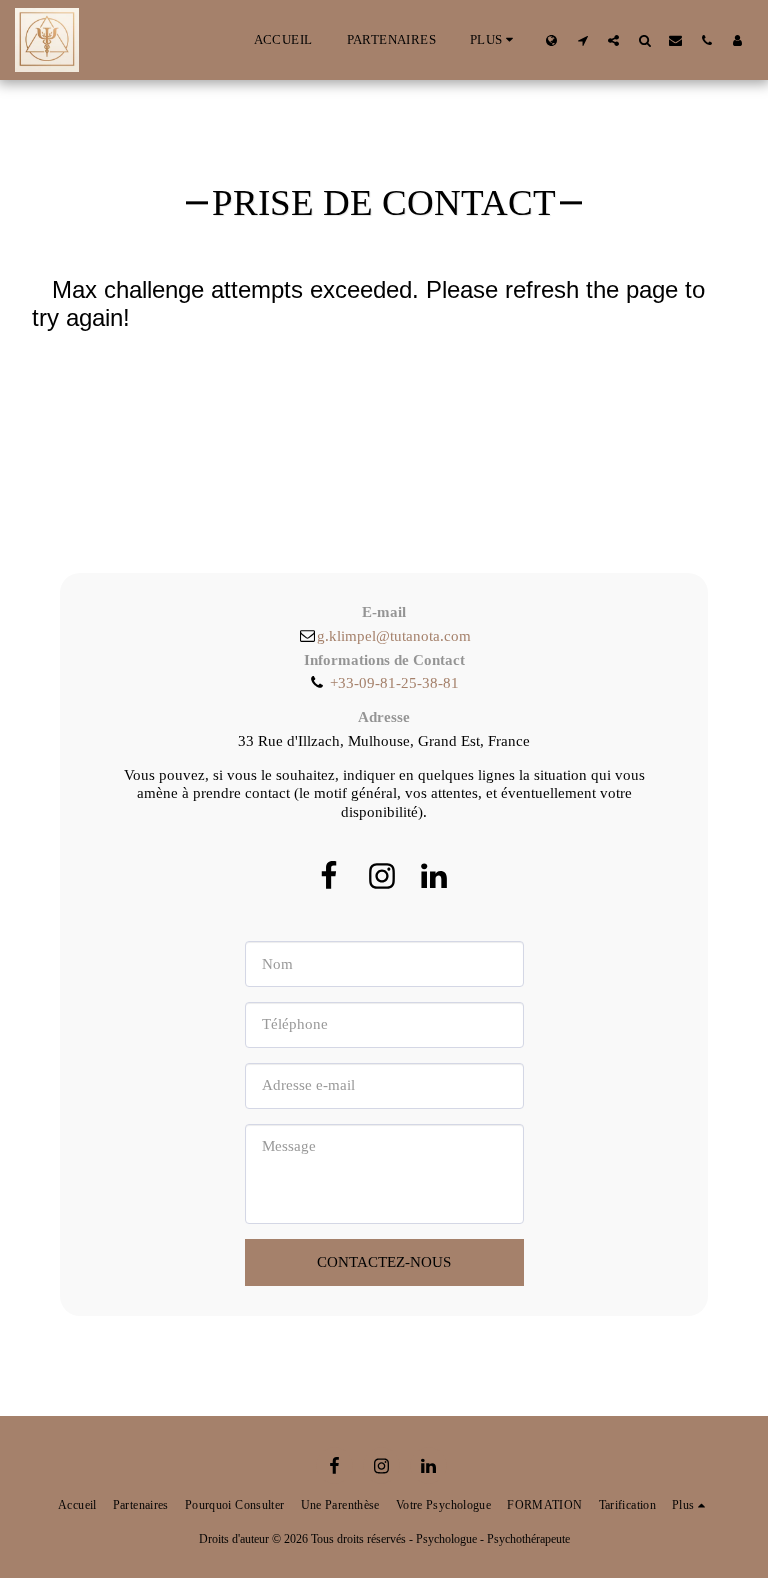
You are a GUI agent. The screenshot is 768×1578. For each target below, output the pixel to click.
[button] (582, 40)
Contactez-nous (384, 1262)
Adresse (384, 717)
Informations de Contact (384, 660)
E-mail (384, 612)
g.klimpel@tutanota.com (393, 636)
